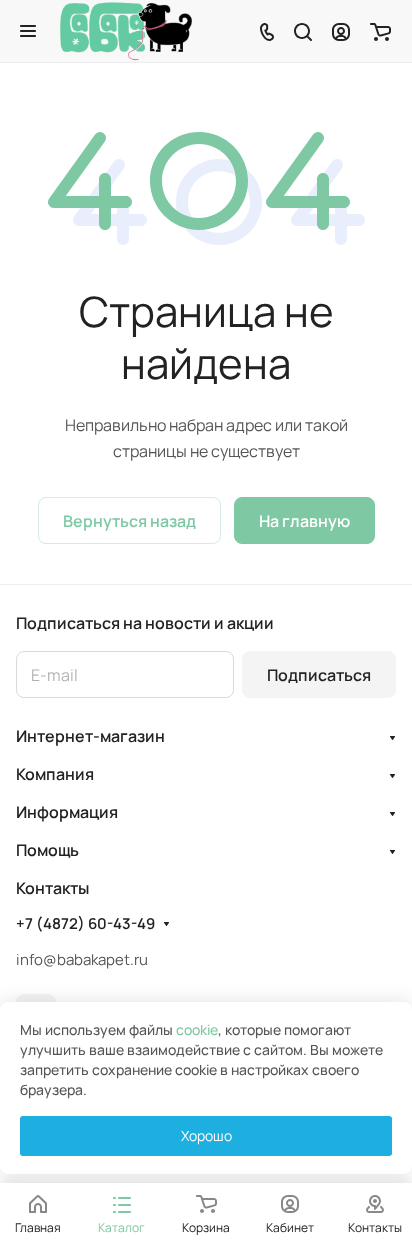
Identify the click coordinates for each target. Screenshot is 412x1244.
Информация (67, 812)
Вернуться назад (129, 521)
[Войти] (341, 31)
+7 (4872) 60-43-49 (85, 924)
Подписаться (319, 675)
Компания (55, 774)
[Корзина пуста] (380, 31)
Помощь (47, 850)
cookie (197, 1029)
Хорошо (206, 1135)
